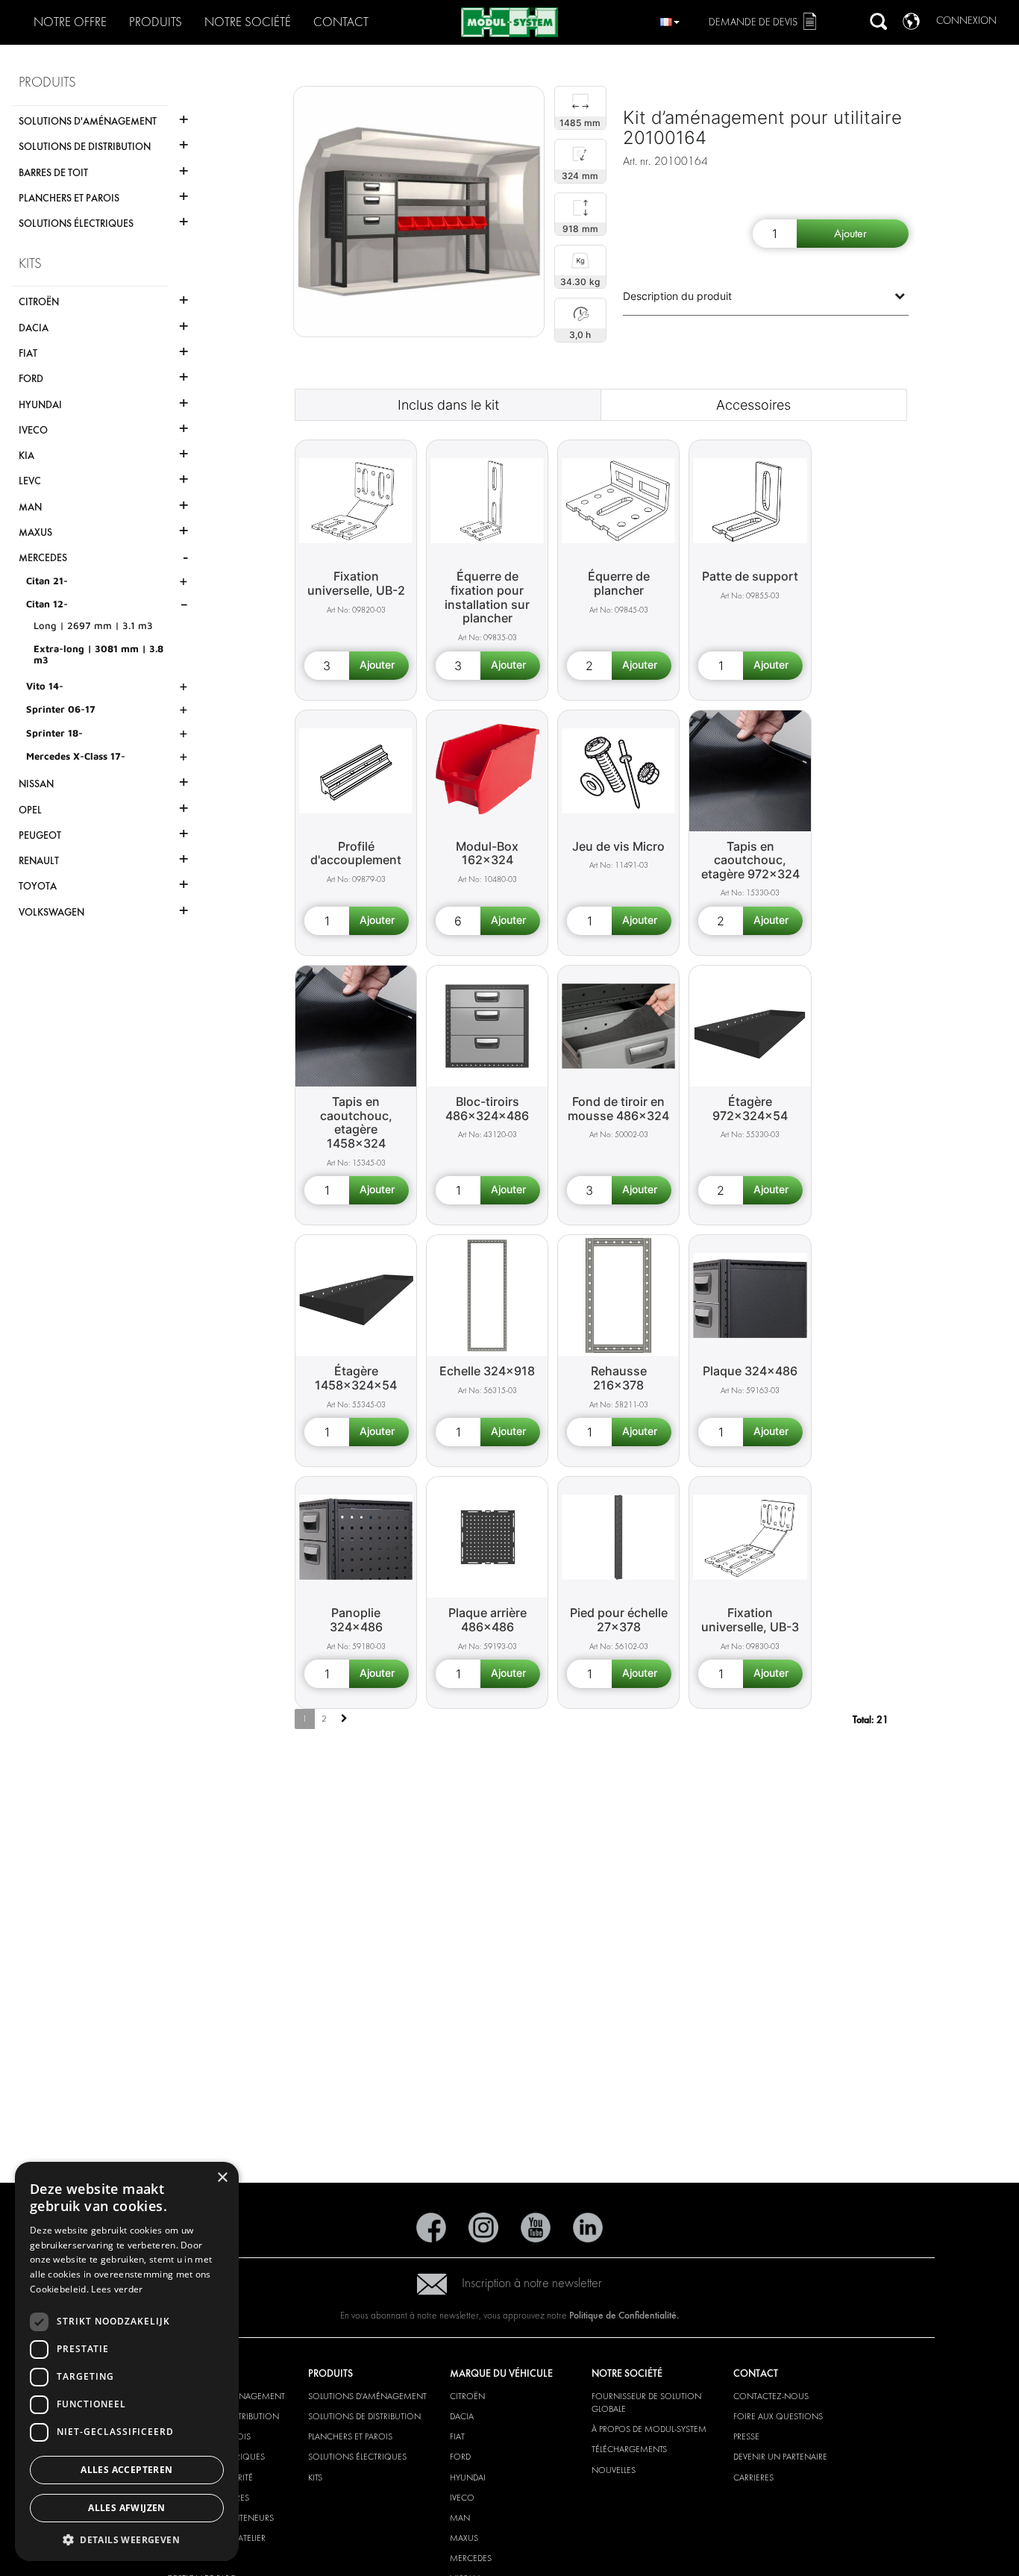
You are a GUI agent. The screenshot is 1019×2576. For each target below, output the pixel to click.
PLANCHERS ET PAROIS (350, 2436)
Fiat (457, 2436)
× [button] (222, 2178)
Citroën (467, 2396)
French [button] (670, 20)
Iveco (462, 2498)
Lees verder (117, 2289)
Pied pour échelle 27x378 (619, 1620)
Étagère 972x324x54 (750, 1109)
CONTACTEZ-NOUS (771, 2396)
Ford (460, 2457)
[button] (127, 2539)
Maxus (464, 2538)
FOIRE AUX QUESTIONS (778, 2416)
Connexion (966, 21)
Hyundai (468, 2477)
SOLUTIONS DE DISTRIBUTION (364, 2416)
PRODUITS (156, 22)
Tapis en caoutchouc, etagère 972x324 (750, 860)
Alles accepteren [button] (126, 2470)
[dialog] (127, 2361)
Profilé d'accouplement (356, 853)
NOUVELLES (614, 2470)
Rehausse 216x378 (619, 1378)
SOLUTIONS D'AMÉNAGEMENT (367, 2396)
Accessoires (753, 405)
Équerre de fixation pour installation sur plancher (487, 597)
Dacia (462, 2416)
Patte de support (750, 576)
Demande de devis (753, 22)
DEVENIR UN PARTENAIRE (780, 2457)
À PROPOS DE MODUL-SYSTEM (649, 2429)
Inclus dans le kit (448, 405)
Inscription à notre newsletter (532, 2283)
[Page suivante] (344, 1719)
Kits (315, 2477)
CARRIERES (753, 2477)
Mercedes (471, 2558)
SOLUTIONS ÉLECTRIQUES (357, 2457)
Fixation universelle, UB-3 (750, 1620)
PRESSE (746, 2436)
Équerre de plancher (619, 583)
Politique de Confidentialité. (624, 2315)
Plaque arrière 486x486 (487, 1620)
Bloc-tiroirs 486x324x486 (487, 1109)
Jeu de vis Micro (618, 846)
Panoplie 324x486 (356, 1620)
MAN (460, 2518)
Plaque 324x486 (750, 1371)
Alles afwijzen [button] (127, 2508)
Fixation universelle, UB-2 (356, 583)
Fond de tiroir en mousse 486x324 (618, 1109)
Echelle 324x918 (487, 1371)
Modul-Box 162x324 (487, 853)
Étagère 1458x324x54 (356, 1378)
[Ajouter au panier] (853, 234)
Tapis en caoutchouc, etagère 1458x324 (356, 1122)
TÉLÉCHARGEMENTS (629, 2449)
